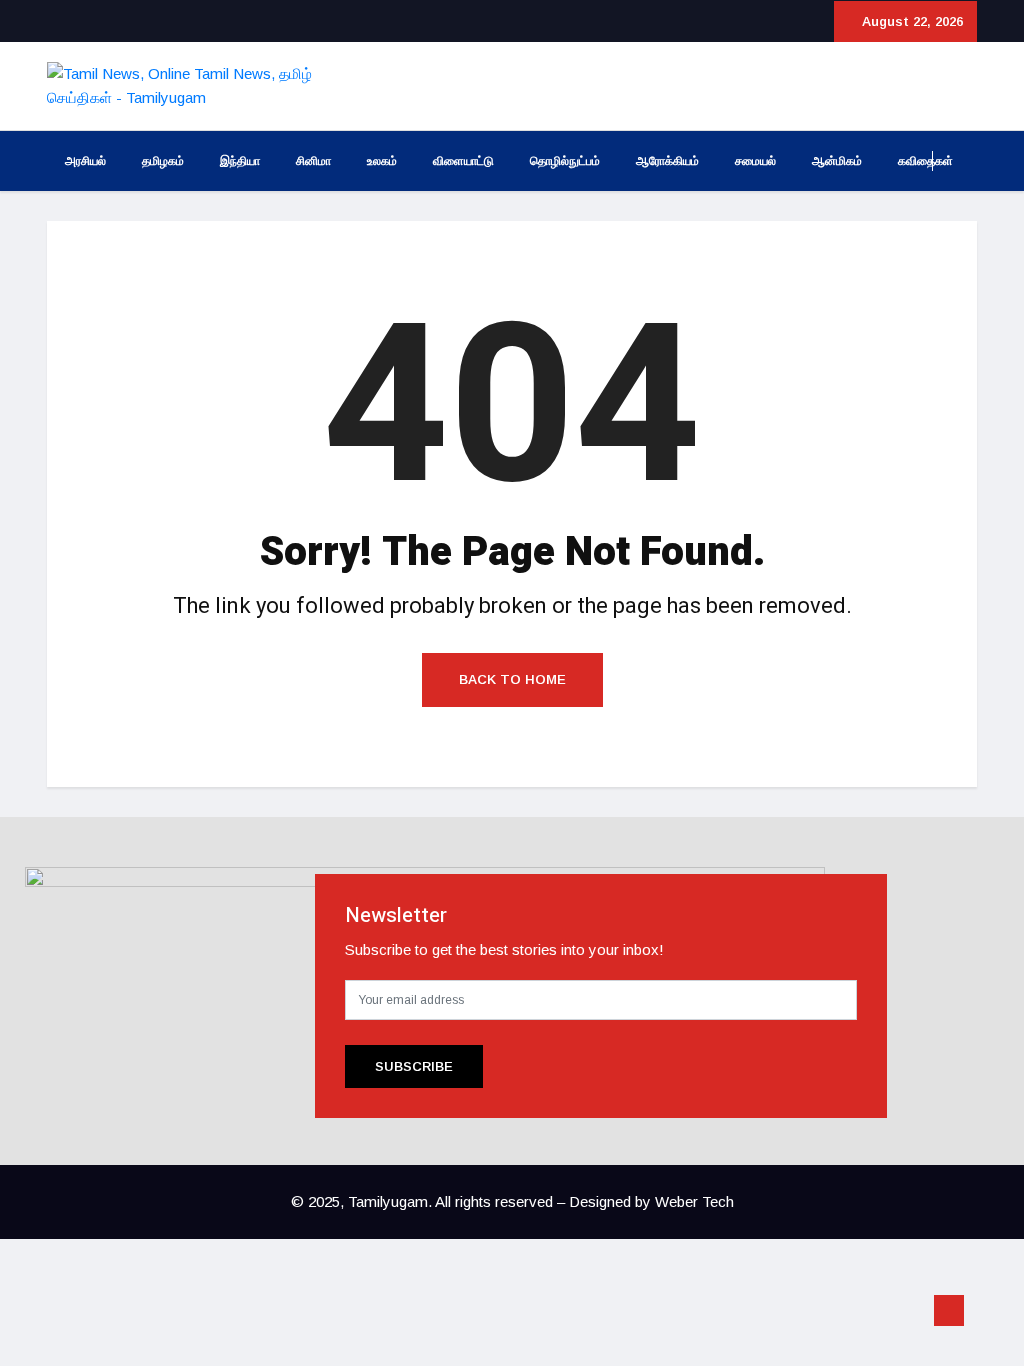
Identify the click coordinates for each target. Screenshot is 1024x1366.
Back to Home (512, 679)
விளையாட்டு (463, 161)
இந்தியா (240, 161)
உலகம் (382, 161)
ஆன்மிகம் (837, 161)
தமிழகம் (163, 161)
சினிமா (313, 161)
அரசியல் (85, 161)
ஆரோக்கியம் (667, 161)
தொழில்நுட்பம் (565, 161)
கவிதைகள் (925, 161)
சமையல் (755, 161)
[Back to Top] (949, 1311)
